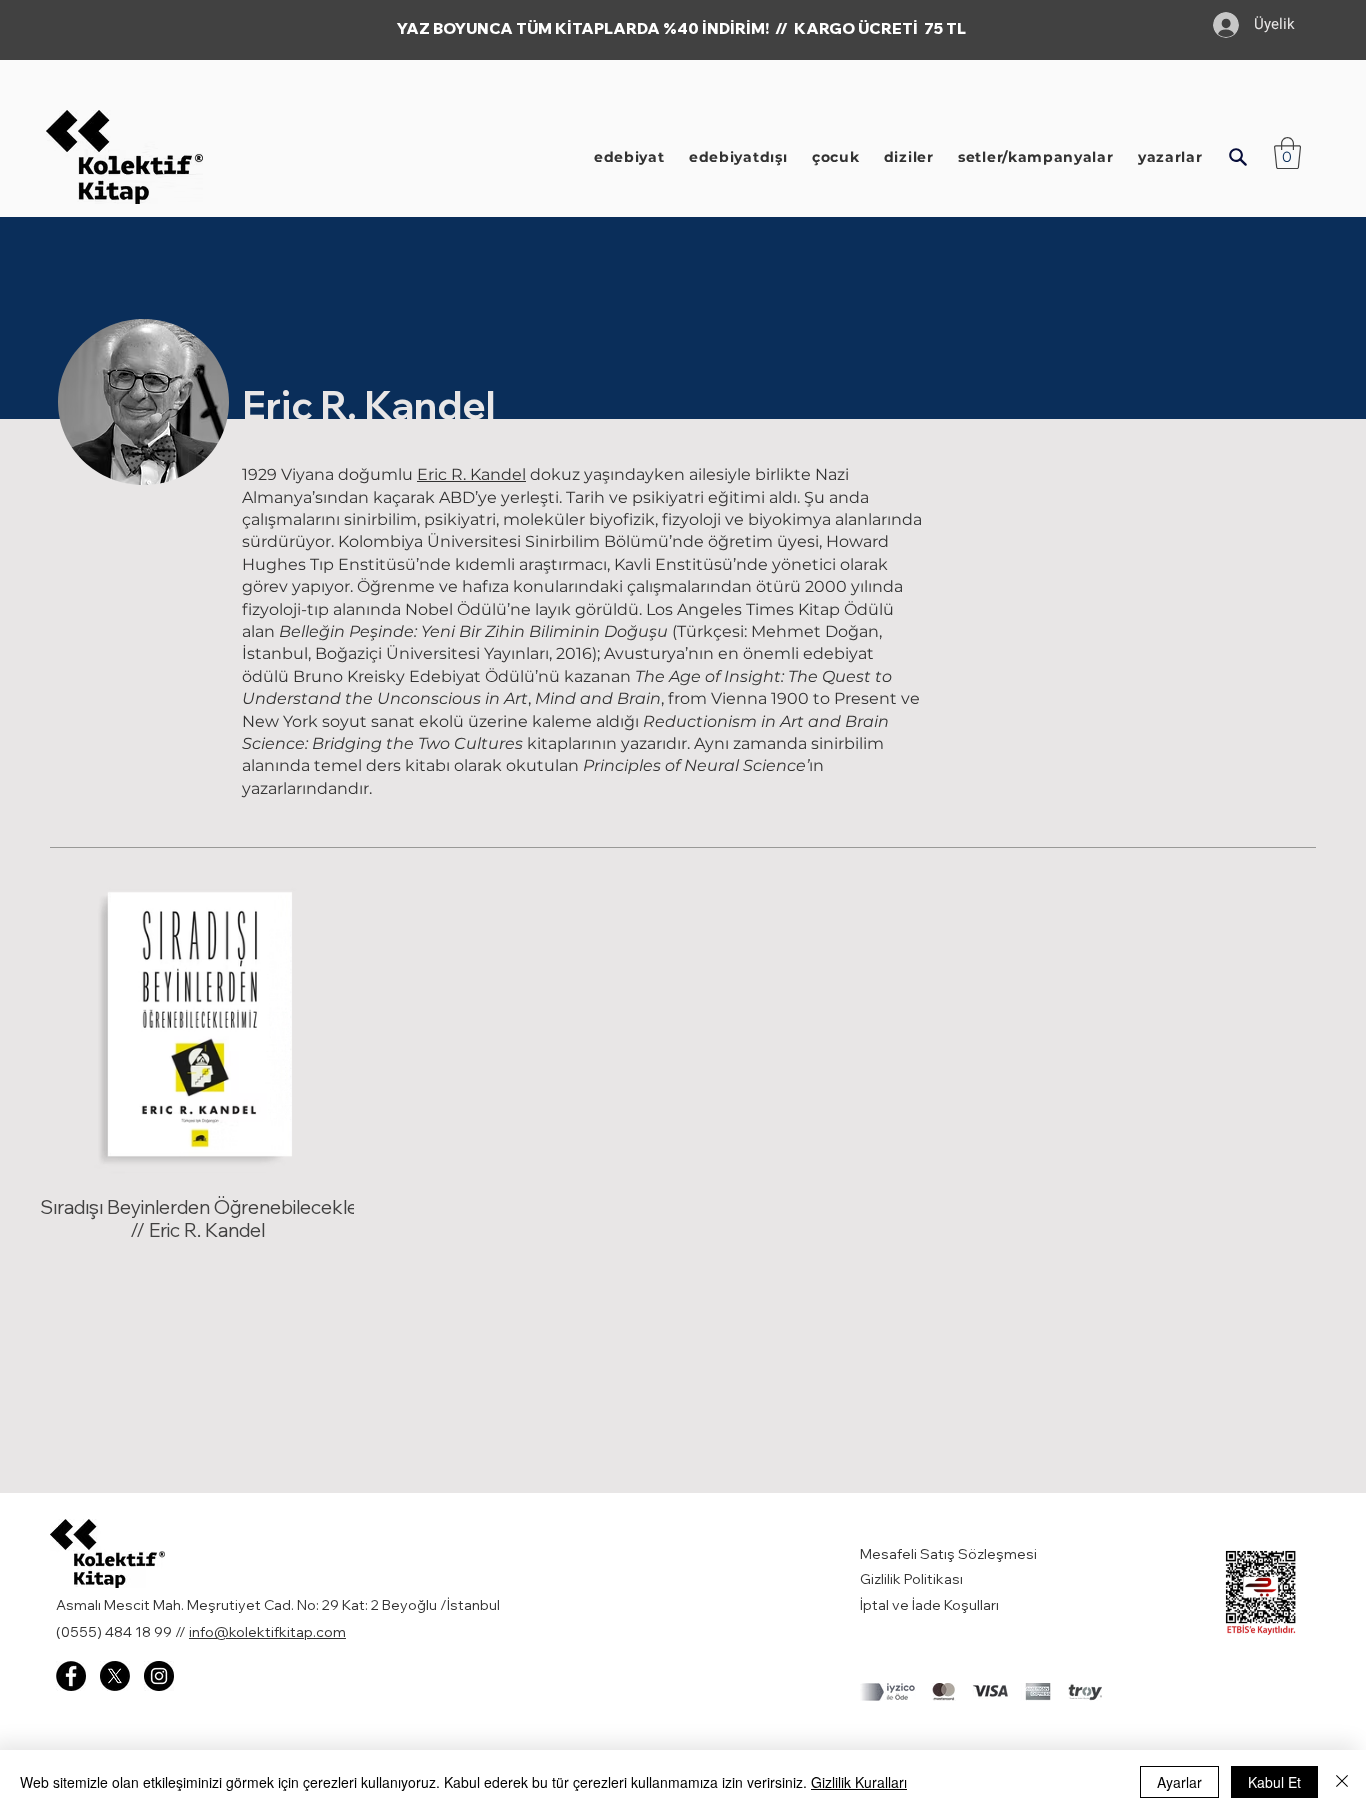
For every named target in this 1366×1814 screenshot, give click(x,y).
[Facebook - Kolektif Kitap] (71, 1676)
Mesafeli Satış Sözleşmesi (950, 1554)
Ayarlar (1179, 1782)
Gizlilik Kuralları (859, 1782)
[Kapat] (1342, 1782)
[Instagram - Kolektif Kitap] (159, 1676)
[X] (115, 1676)
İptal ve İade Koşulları (929, 1605)
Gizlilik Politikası (911, 1579)
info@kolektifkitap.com (267, 1632)
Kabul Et (1274, 1782)
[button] (1237, 157)
